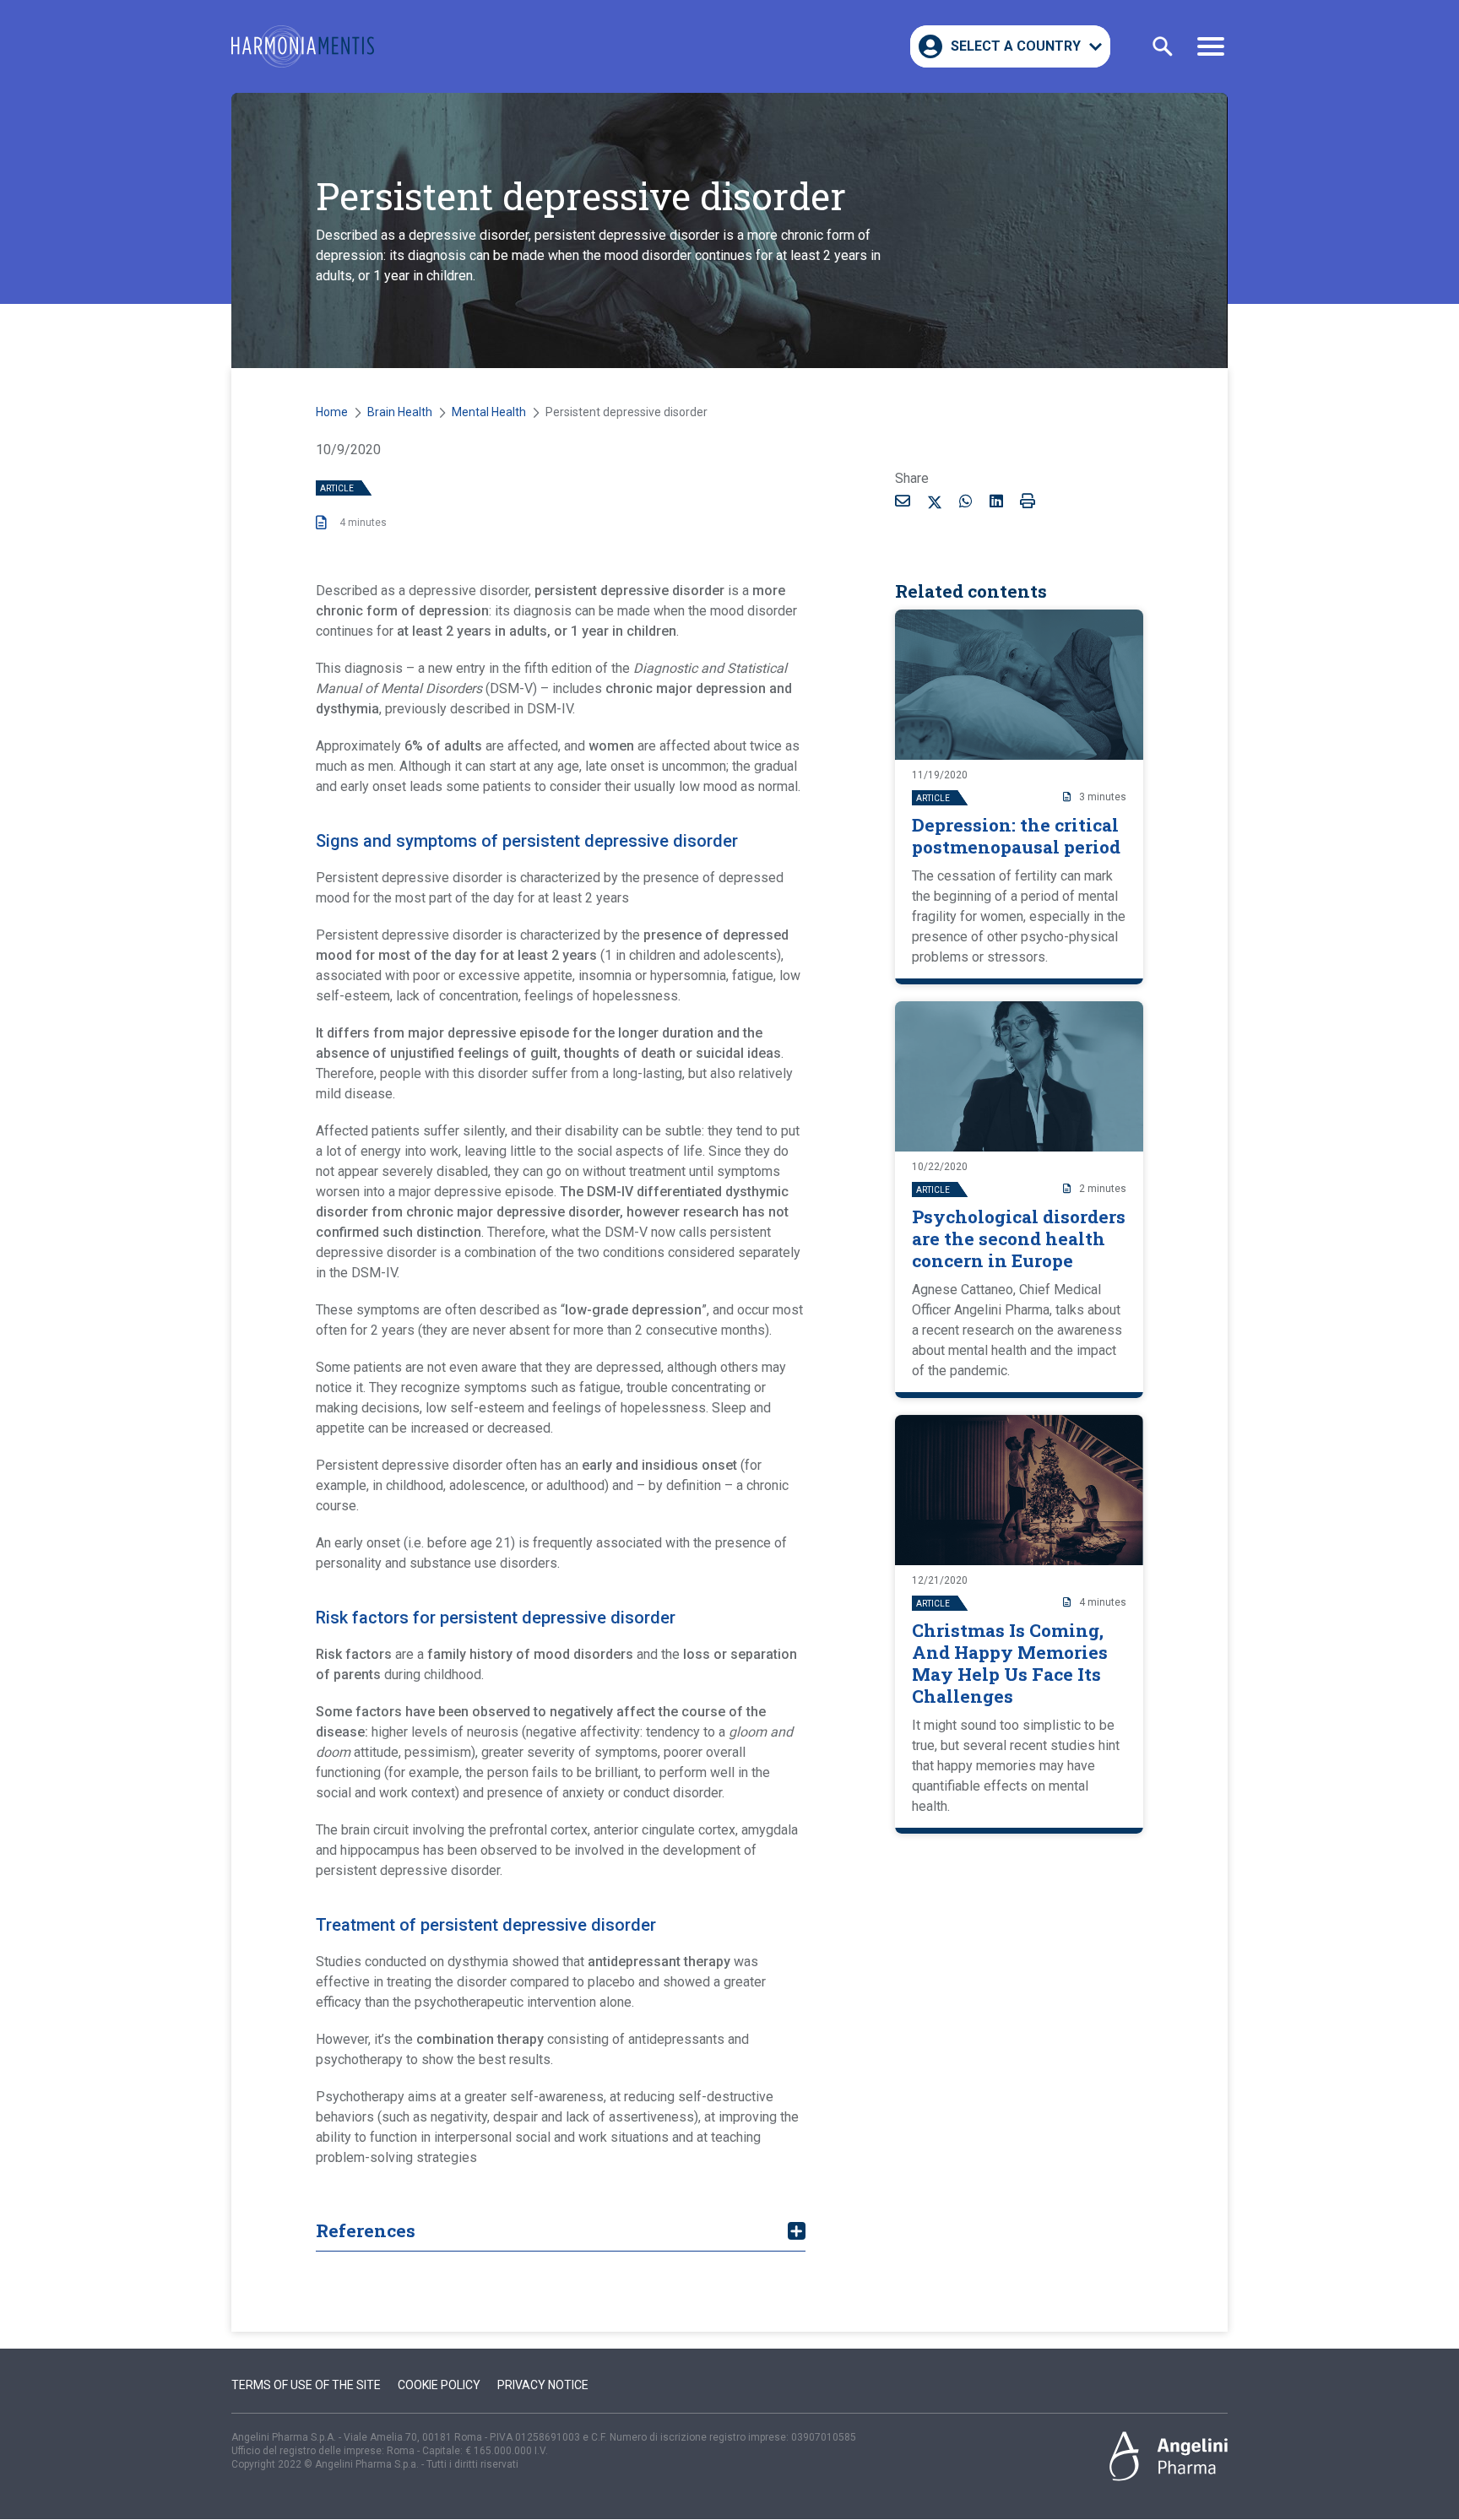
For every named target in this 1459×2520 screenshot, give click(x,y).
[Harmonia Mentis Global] (303, 46)
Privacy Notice (543, 2385)
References (366, 2230)
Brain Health (400, 412)
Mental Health (489, 412)
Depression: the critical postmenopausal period (1016, 836)
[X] (935, 504)
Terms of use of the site (306, 2385)
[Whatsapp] (966, 501)
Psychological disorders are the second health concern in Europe (1019, 1238)
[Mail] (903, 501)
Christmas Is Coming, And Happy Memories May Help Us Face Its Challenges (1010, 1663)
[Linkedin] (996, 501)
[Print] (1028, 501)
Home (332, 412)
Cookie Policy (439, 2385)
